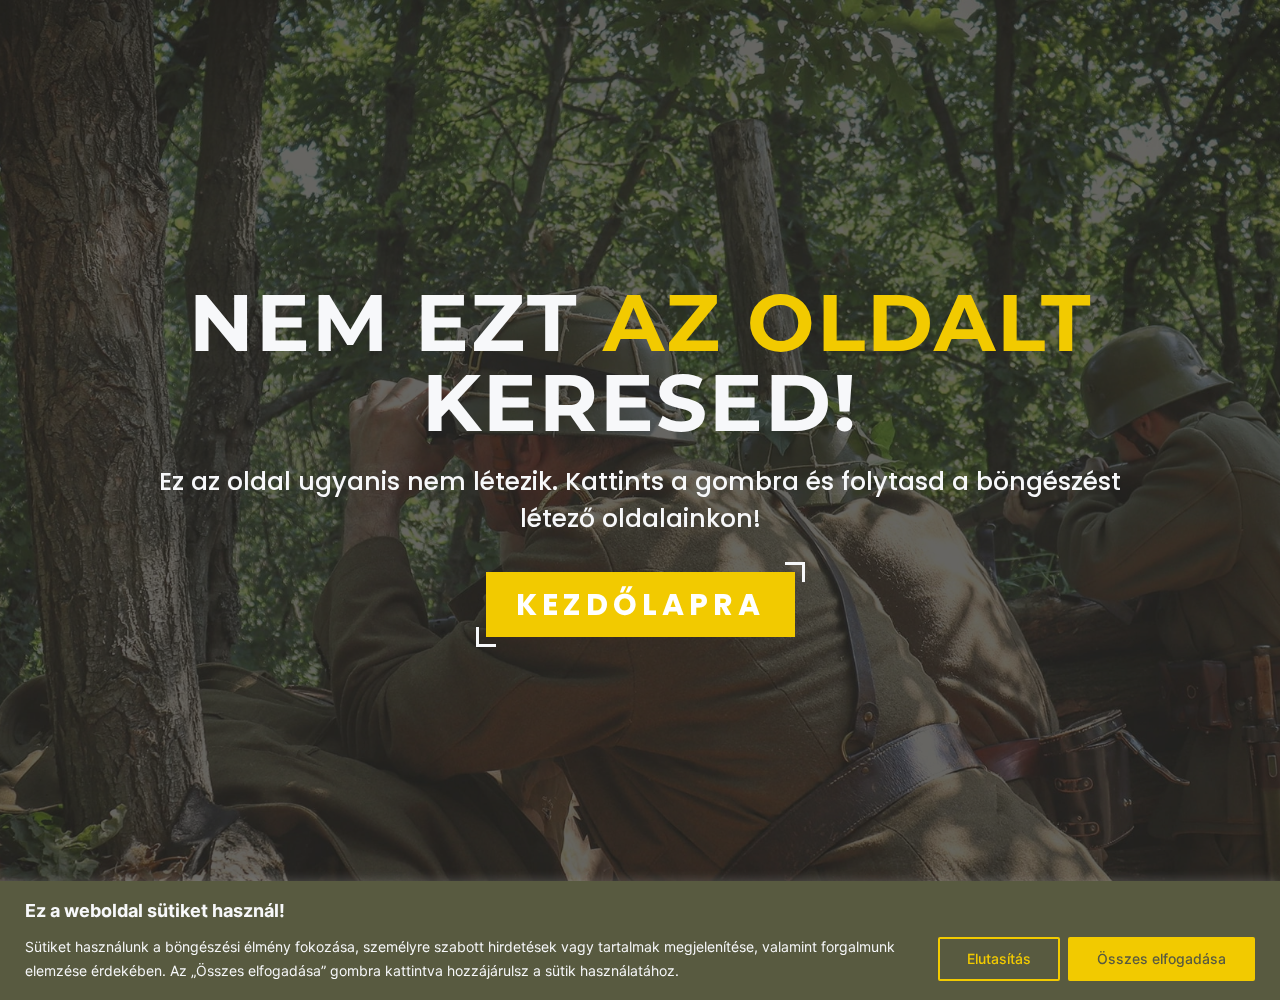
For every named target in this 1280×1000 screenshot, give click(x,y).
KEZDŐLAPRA (640, 604)
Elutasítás (999, 958)
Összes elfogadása (1161, 958)
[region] (640, 940)
